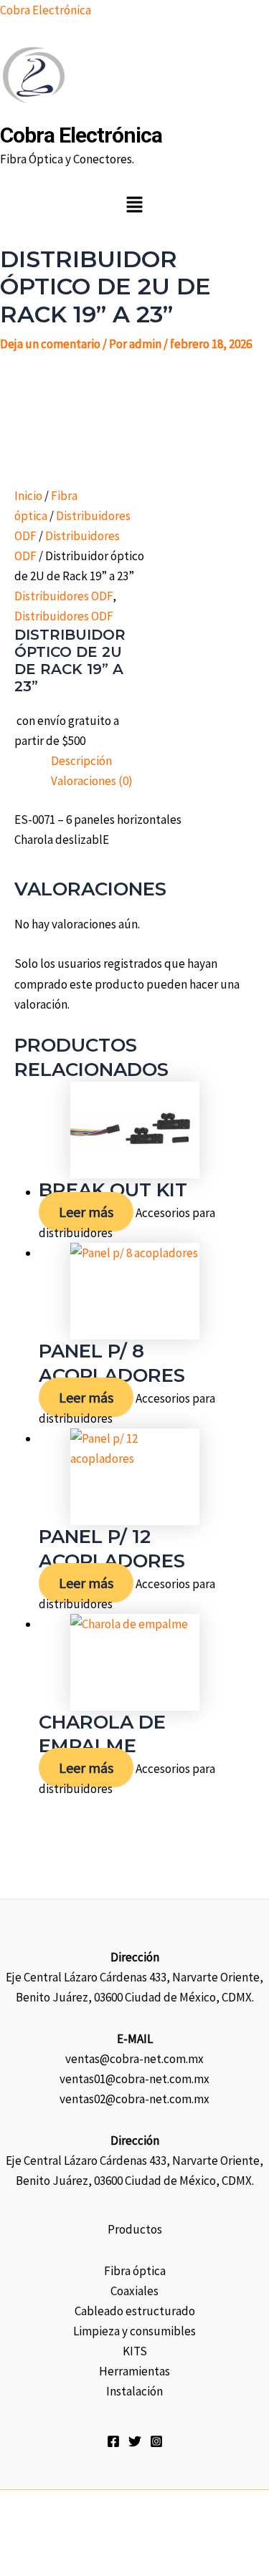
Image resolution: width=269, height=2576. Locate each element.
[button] (134, 205)
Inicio (28, 496)
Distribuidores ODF (63, 596)
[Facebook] (113, 2441)
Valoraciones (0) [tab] (92, 781)
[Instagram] (156, 2441)
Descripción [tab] (81, 761)
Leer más (86, 1212)
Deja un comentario (50, 344)
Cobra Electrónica (46, 10)
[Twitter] (135, 2441)
